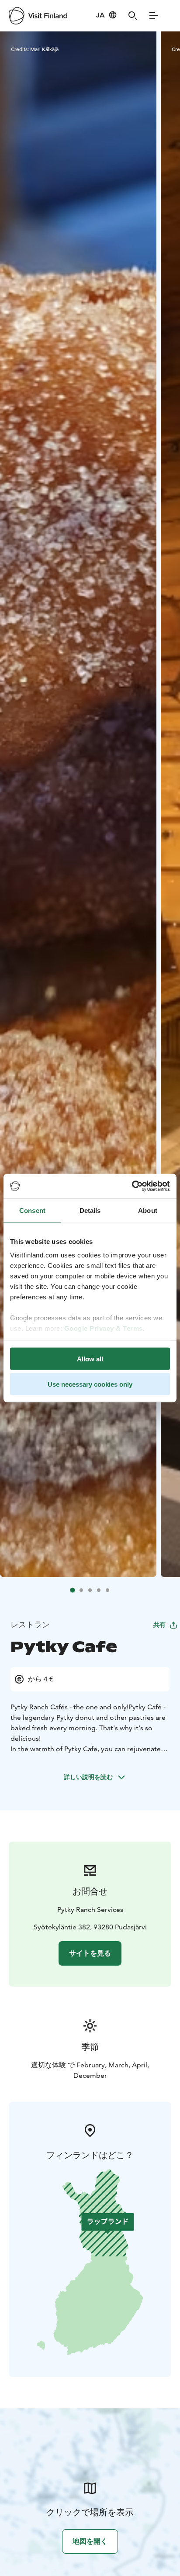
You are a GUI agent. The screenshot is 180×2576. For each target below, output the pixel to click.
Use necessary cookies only (90, 1384)
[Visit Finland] (38, 16)
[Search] (133, 16)
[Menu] (154, 16)
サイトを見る (90, 1953)
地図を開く (90, 2541)
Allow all (90, 1359)
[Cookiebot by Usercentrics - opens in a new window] (132, 1186)
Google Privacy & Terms (104, 1328)
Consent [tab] (32, 1210)
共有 (159, 1625)
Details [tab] (90, 1210)
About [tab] (148, 1210)
